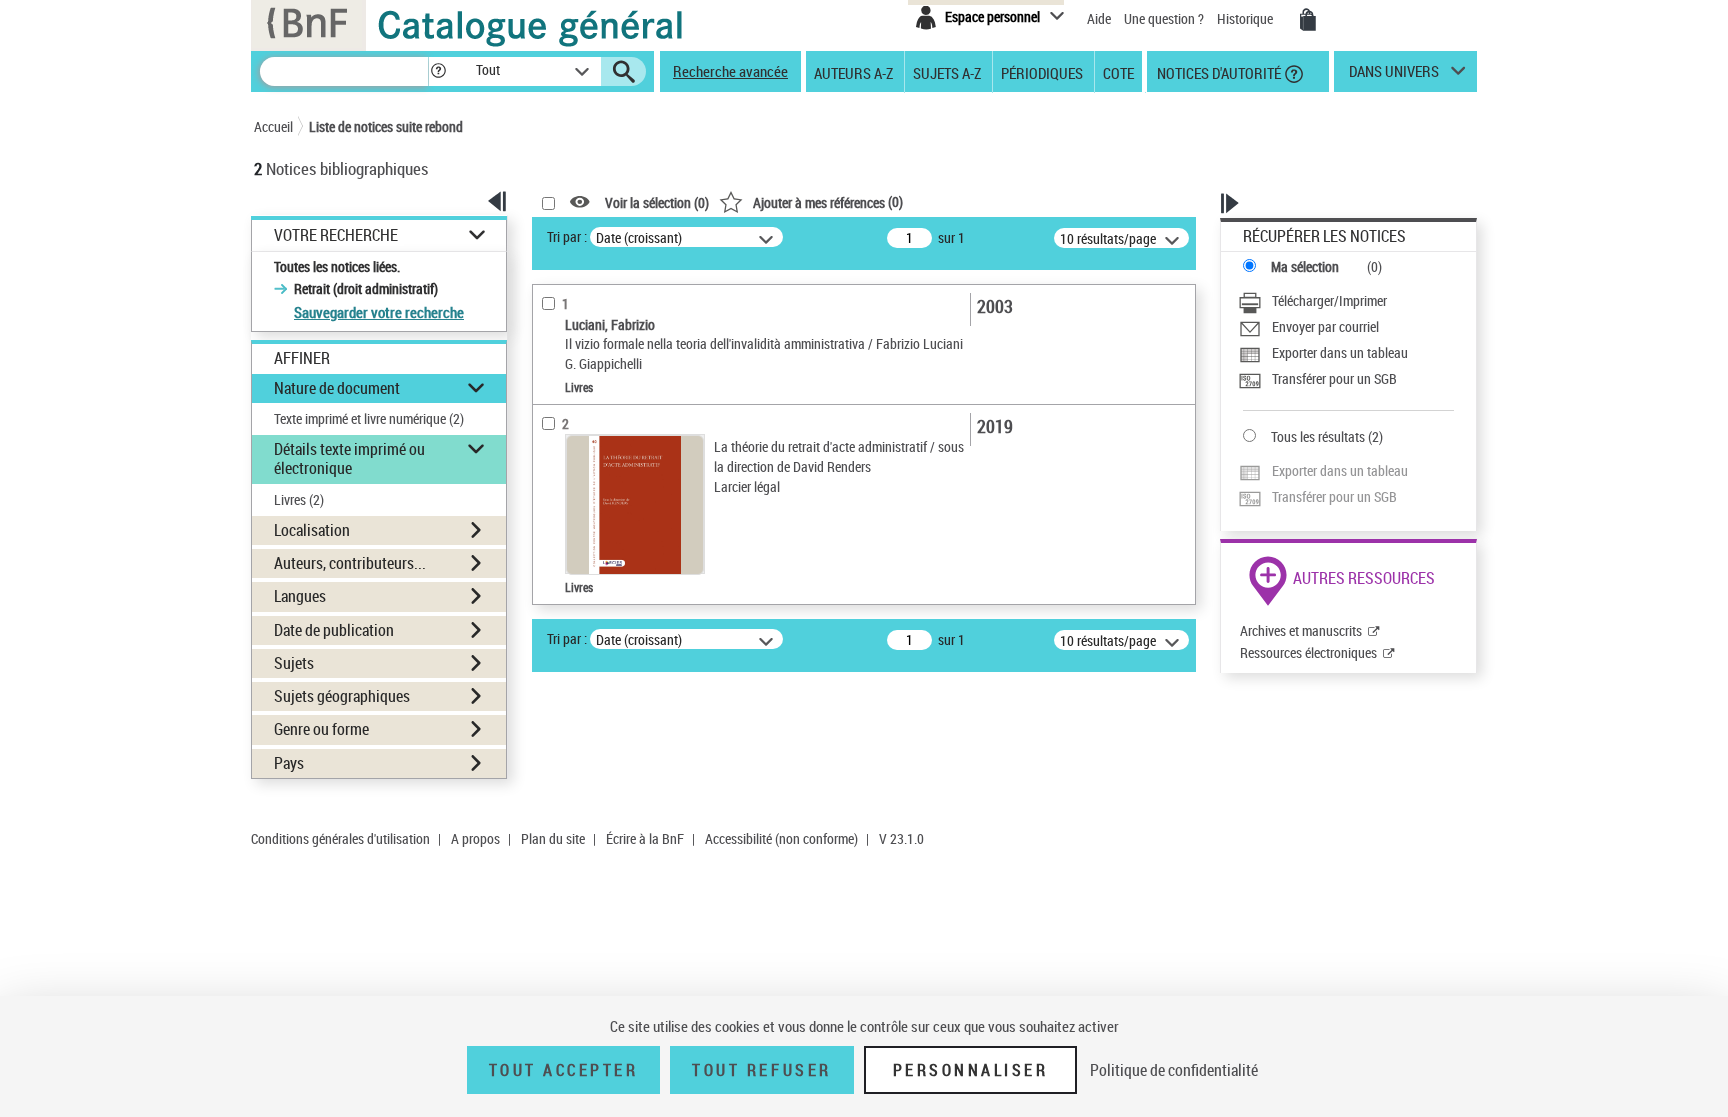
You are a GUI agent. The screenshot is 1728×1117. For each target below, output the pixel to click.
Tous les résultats (1318, 436)
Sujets (294, 663)
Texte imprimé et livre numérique (369, 418)
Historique (1246, 18)
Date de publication (334, 630)
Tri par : (567, 236)
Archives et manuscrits (1301, 630)
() (828, 201)
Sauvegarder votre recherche (379, 312)
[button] (438, 71)
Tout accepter (564, 1070)
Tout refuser (761, 1070)
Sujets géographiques (342, 696)
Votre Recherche (336, 235)
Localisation (312, 530)
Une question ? (1165, 18)
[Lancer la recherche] (624, 72)
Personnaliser (971, 1070)
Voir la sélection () (657, 202)
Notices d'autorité (1217, 72)
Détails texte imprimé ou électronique (349, 458)
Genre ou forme (321, 729)
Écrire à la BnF (645, 838)
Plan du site (553, 838)
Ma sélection (1305, 266)
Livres (299, 499)
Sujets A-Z (947, 72)
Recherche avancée (730, 71)
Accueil (273, 126)
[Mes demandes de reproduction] (1308, 20)
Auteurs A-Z (853, 72)
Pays (289, 763)
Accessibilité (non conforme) (781, 838)
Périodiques (1042, 72)
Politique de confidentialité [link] (1174, 1070)
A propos (475, 838)
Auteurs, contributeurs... (350, 563)
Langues (300, 596)
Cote (1118, 72)
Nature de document (337, 388)
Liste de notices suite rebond (386, 126)
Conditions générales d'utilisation (340, 838)
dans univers (1394, 76)
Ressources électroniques (1308, 652)
